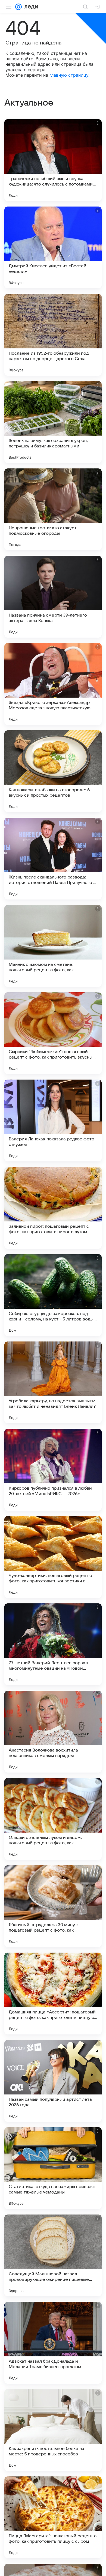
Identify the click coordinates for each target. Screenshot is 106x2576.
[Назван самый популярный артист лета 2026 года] (53, 2081)
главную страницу (69, 75)
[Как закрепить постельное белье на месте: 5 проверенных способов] (53, 2430)
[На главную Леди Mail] (30, 7)
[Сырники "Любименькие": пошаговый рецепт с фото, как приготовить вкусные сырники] (53, 1033)
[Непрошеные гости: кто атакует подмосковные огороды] (53, 509)
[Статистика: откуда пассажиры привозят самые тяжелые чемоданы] (53, 2168)
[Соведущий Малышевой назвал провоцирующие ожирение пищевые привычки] (53, 2255)
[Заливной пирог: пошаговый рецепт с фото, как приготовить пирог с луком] (53, 1208)
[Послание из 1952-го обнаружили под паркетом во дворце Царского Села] (53, 335)
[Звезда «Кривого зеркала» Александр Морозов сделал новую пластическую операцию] (53, 684)
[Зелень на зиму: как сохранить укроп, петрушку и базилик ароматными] (53, 422)
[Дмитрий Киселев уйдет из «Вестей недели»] (53, 247)
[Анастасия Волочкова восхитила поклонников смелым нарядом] (53, 1732)
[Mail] (18, 7)
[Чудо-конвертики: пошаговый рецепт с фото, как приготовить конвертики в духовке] (53, 1557)
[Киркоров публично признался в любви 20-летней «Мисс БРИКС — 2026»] (53, 1470)
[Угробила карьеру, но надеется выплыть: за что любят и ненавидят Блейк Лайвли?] (53, 1382)
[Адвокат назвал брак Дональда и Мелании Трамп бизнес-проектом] (53, 2343)
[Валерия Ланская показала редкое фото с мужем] (53, 1120)
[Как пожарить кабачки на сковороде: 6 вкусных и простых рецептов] (53, 771)
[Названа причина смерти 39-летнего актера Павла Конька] (53, 597)
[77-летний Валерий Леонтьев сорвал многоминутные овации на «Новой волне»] (53, 1644)
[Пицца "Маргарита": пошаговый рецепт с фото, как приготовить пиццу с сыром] (53, 2517)
